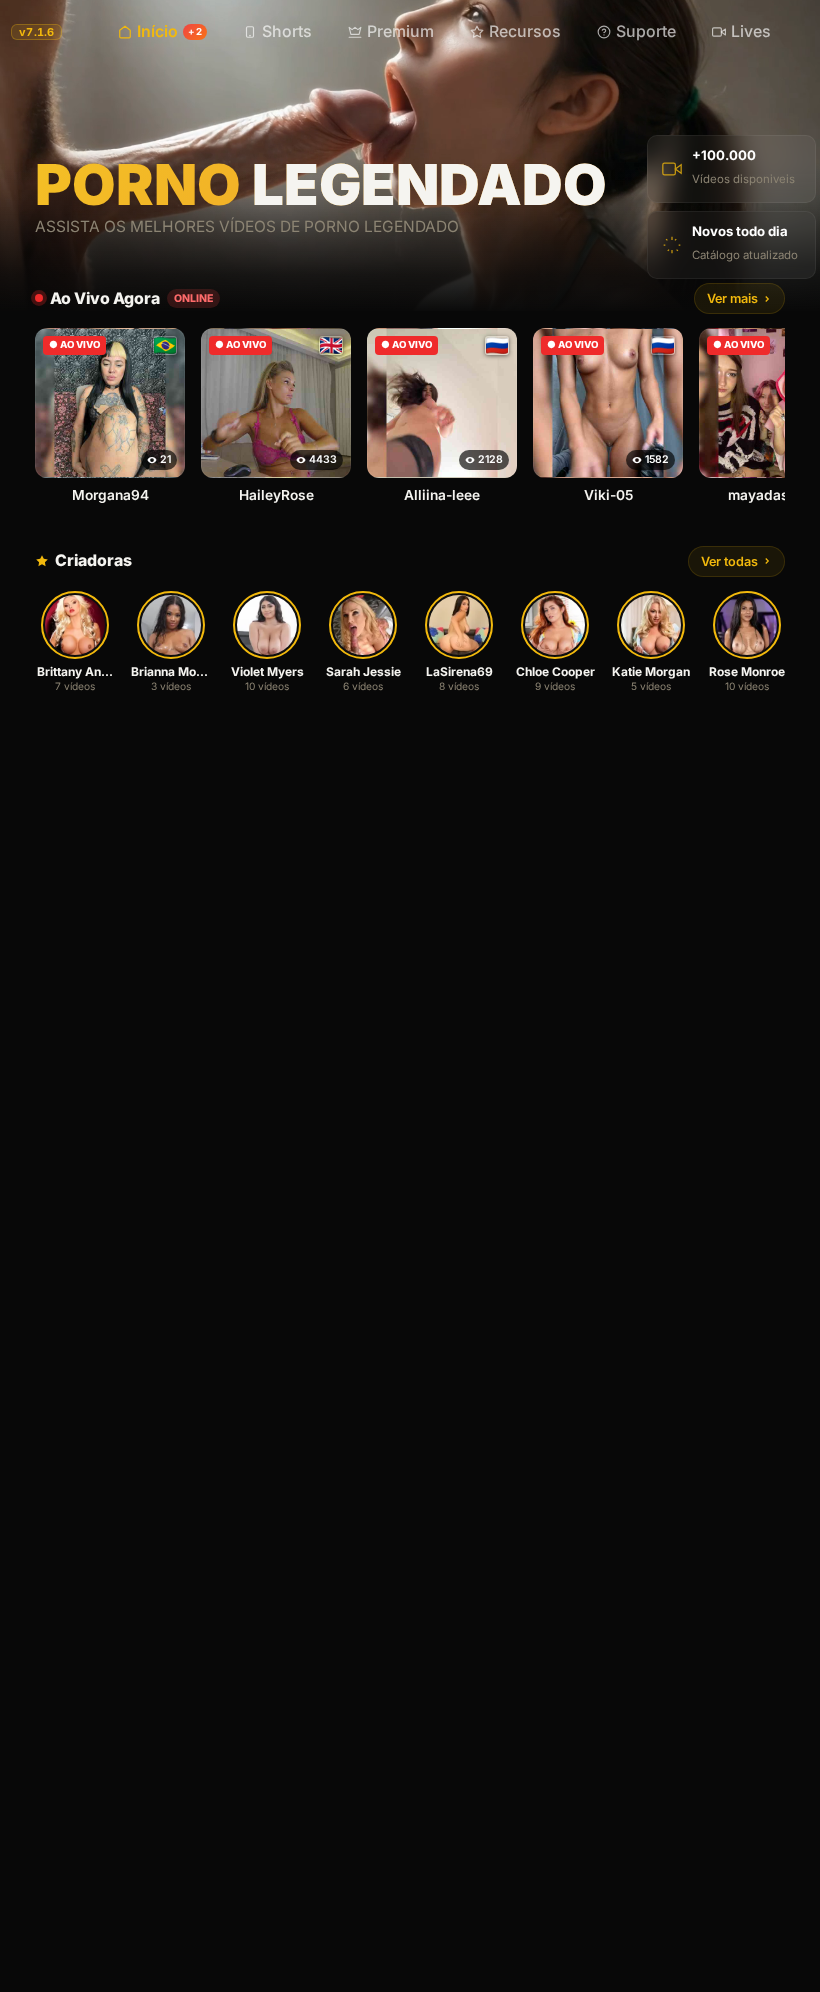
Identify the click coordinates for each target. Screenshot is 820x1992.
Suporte (646, 31)
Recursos (525, 31)
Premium (400, 31)
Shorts (287, 31)
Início (169, 31)
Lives (751, 31)
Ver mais (732, 298)
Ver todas (729, 561)
